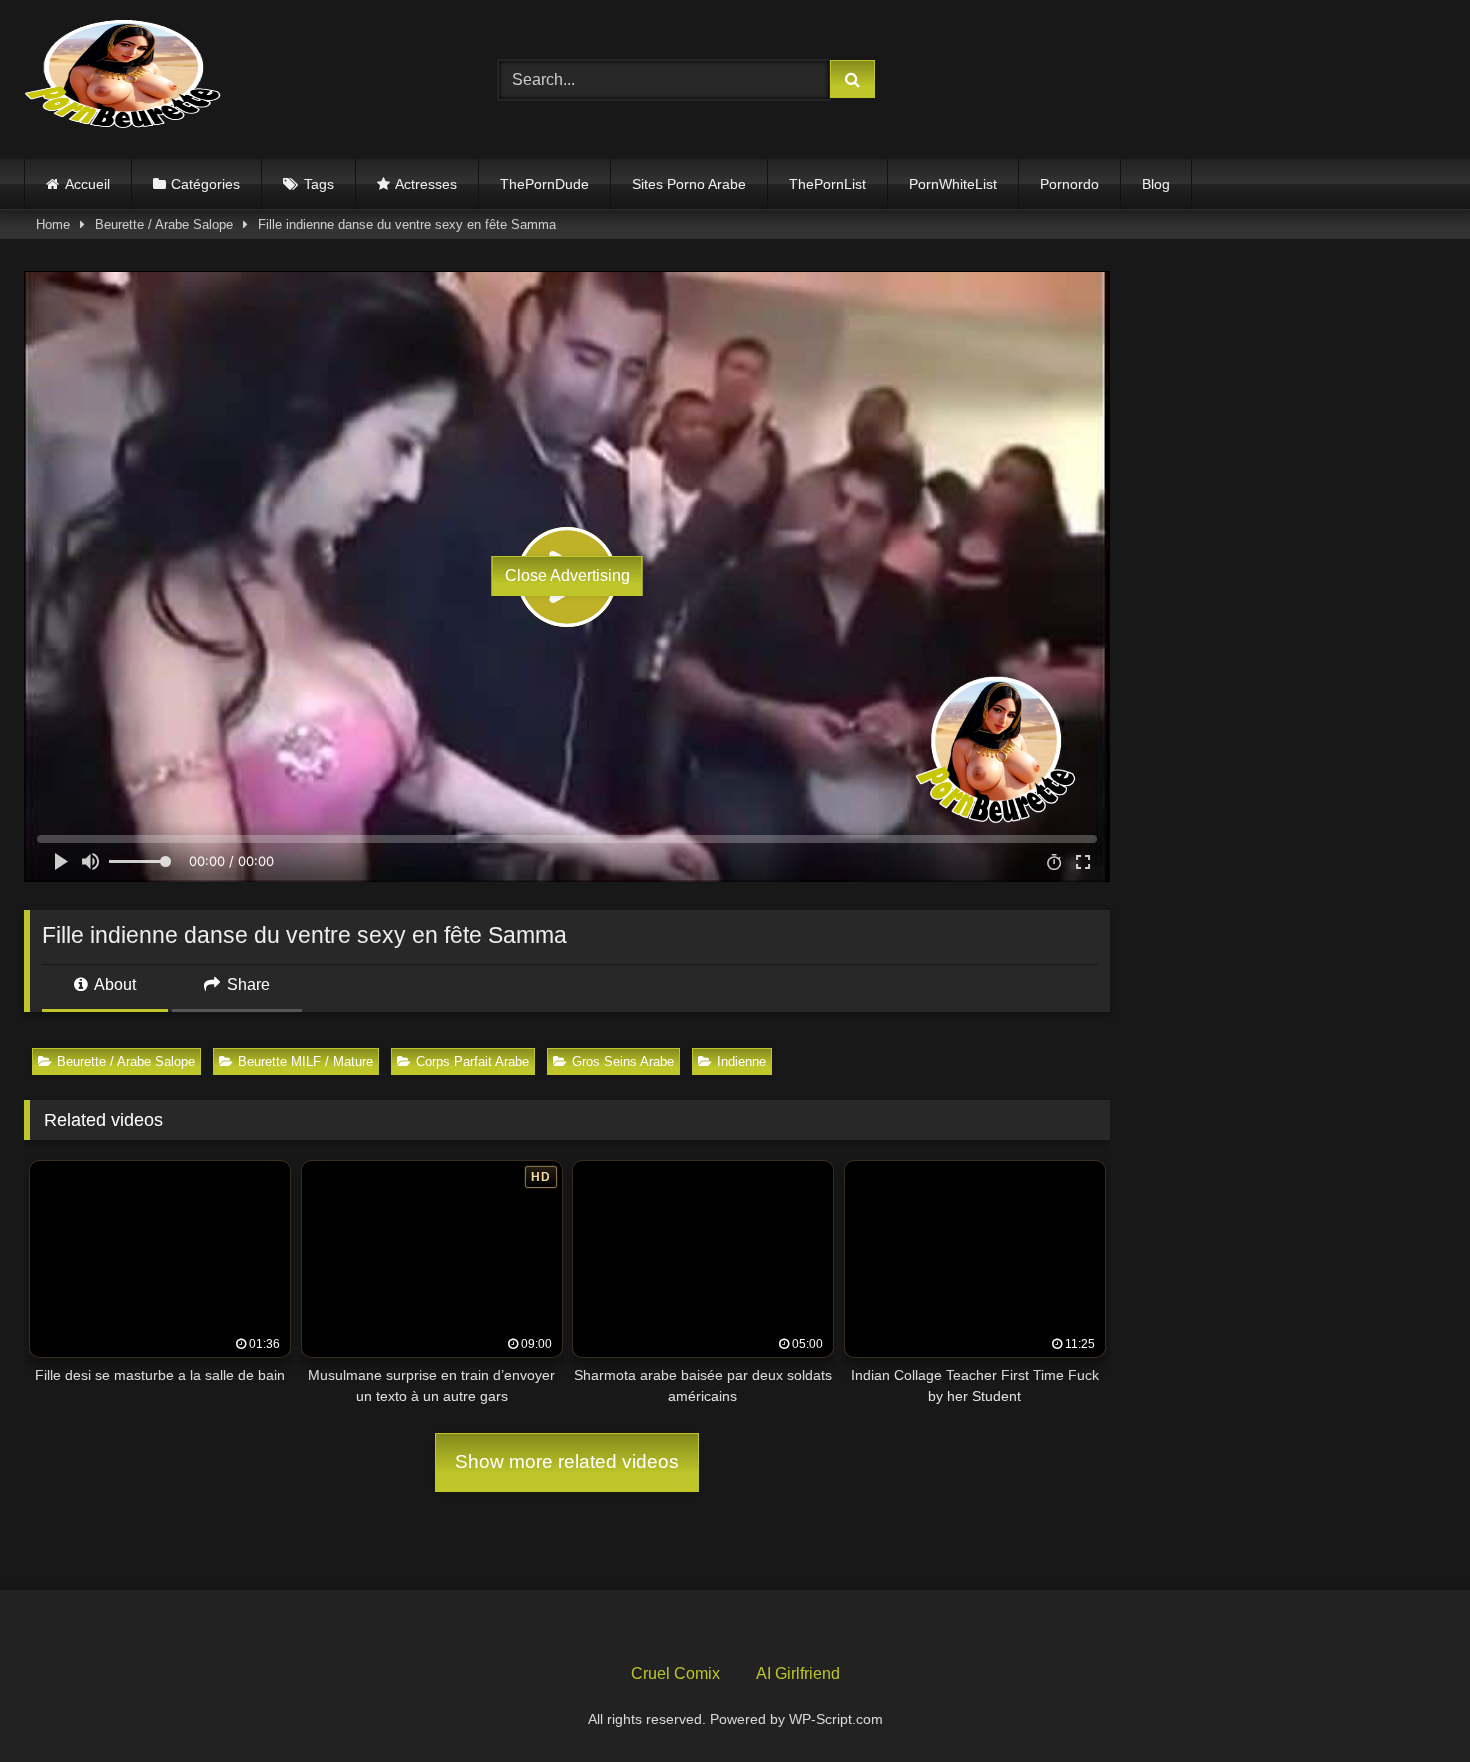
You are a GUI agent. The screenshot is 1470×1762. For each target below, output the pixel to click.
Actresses (426, 184)
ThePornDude (544, 184)
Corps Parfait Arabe (472, 1061)
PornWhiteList (953, 184)
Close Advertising (567, 575)
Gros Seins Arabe (623, 1061)
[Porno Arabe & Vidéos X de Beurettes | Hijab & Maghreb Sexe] (124, 76)
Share (246, 984)
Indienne (741, 1061)
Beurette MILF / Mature (305, 1061)
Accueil (87, 184)
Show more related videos (567, 1461)
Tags (319, 184)
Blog (1156, 184)
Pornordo (1069, 184)
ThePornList (827, 184)
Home (53, 224)
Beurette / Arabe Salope (164, 224)
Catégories (205, 184)
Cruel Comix (675, 1673)
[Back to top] (1408, 1702)
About (113, 984)
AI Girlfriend (798, 1673)
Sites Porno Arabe (689, 184)
